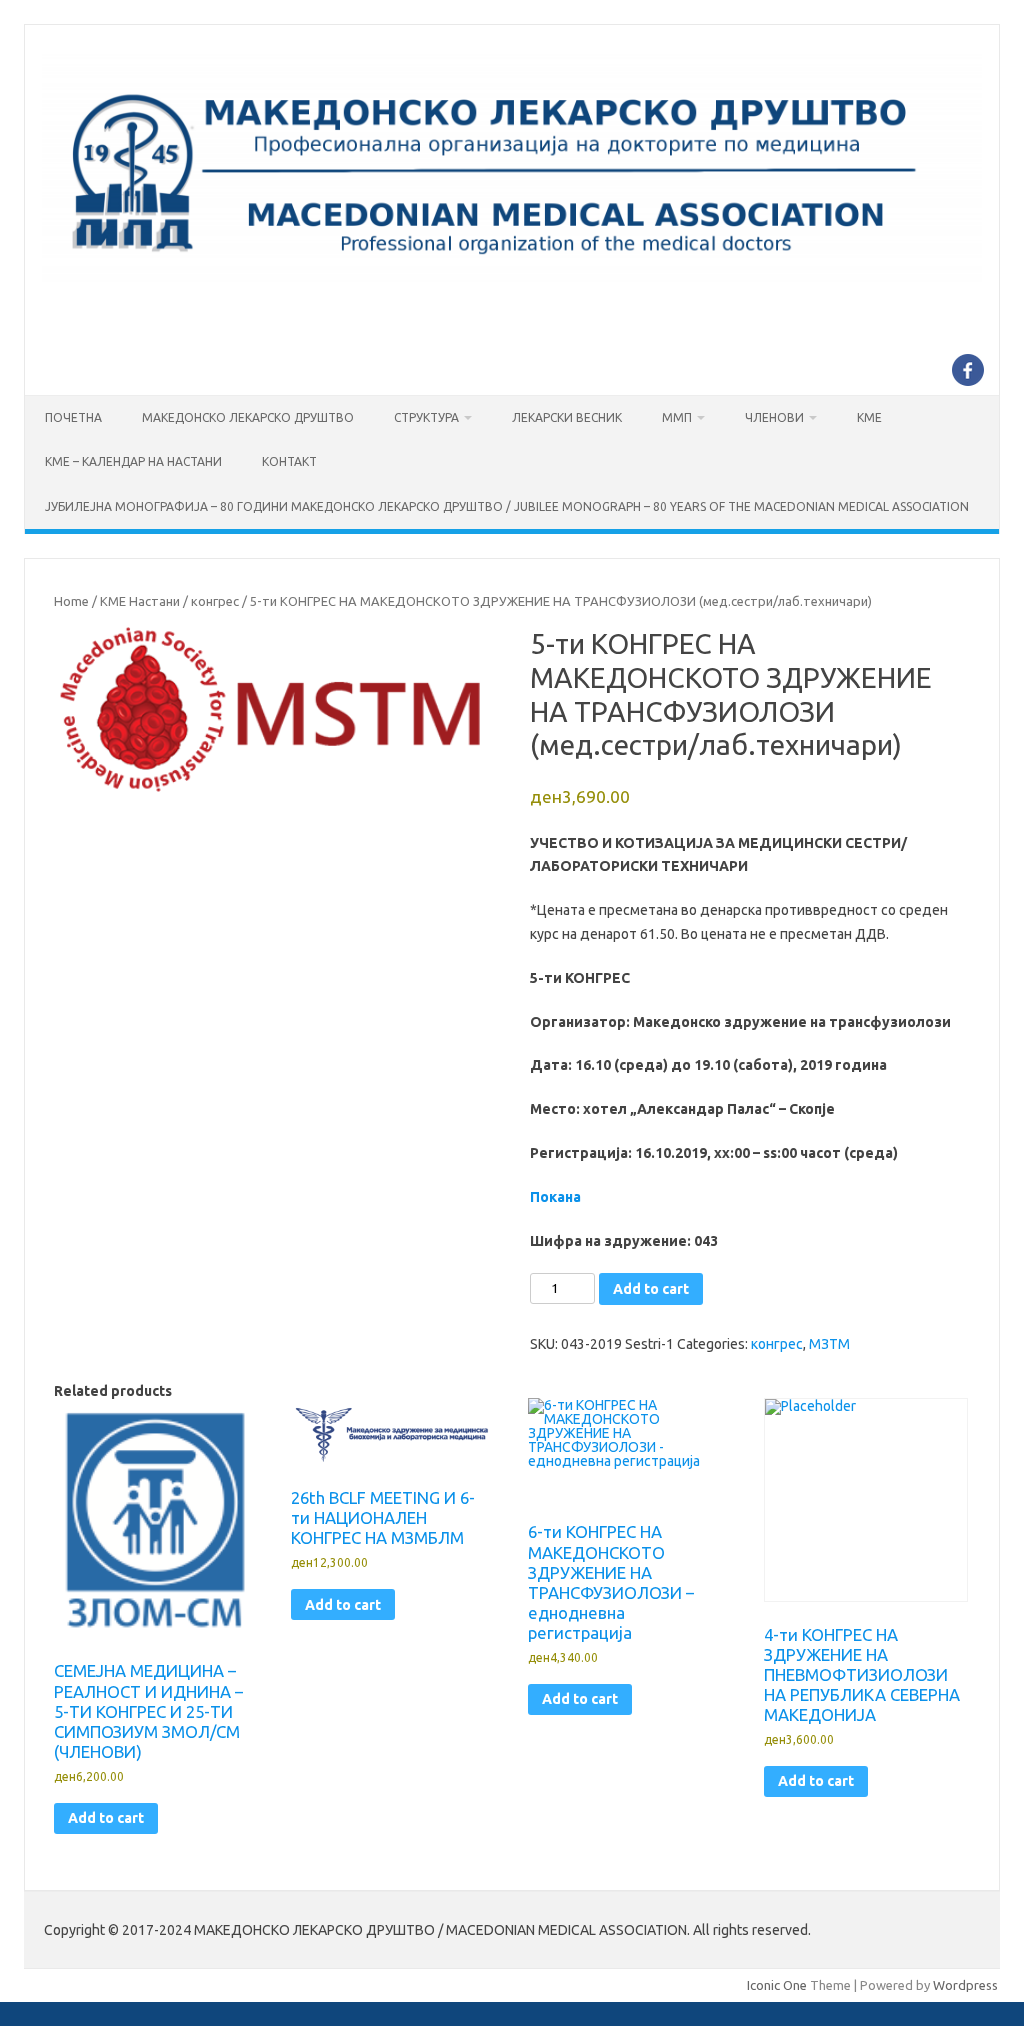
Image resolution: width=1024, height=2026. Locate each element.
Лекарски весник (567, 417)
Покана (555, 1197)
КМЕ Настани (140, 601)
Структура (426, 417)
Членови (774, 417)
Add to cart (651, 1289)
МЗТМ (829, 1344)
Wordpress (965, 1985)
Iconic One (777, 1985)
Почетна (73, 417)
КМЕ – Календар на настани (133, 461)
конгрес (215, 601)
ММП (677, 417)
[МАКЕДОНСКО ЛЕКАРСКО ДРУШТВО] (512, 283)
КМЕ (869, 417)
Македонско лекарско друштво (248, 417)
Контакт (289, 461)
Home (71, 601)
